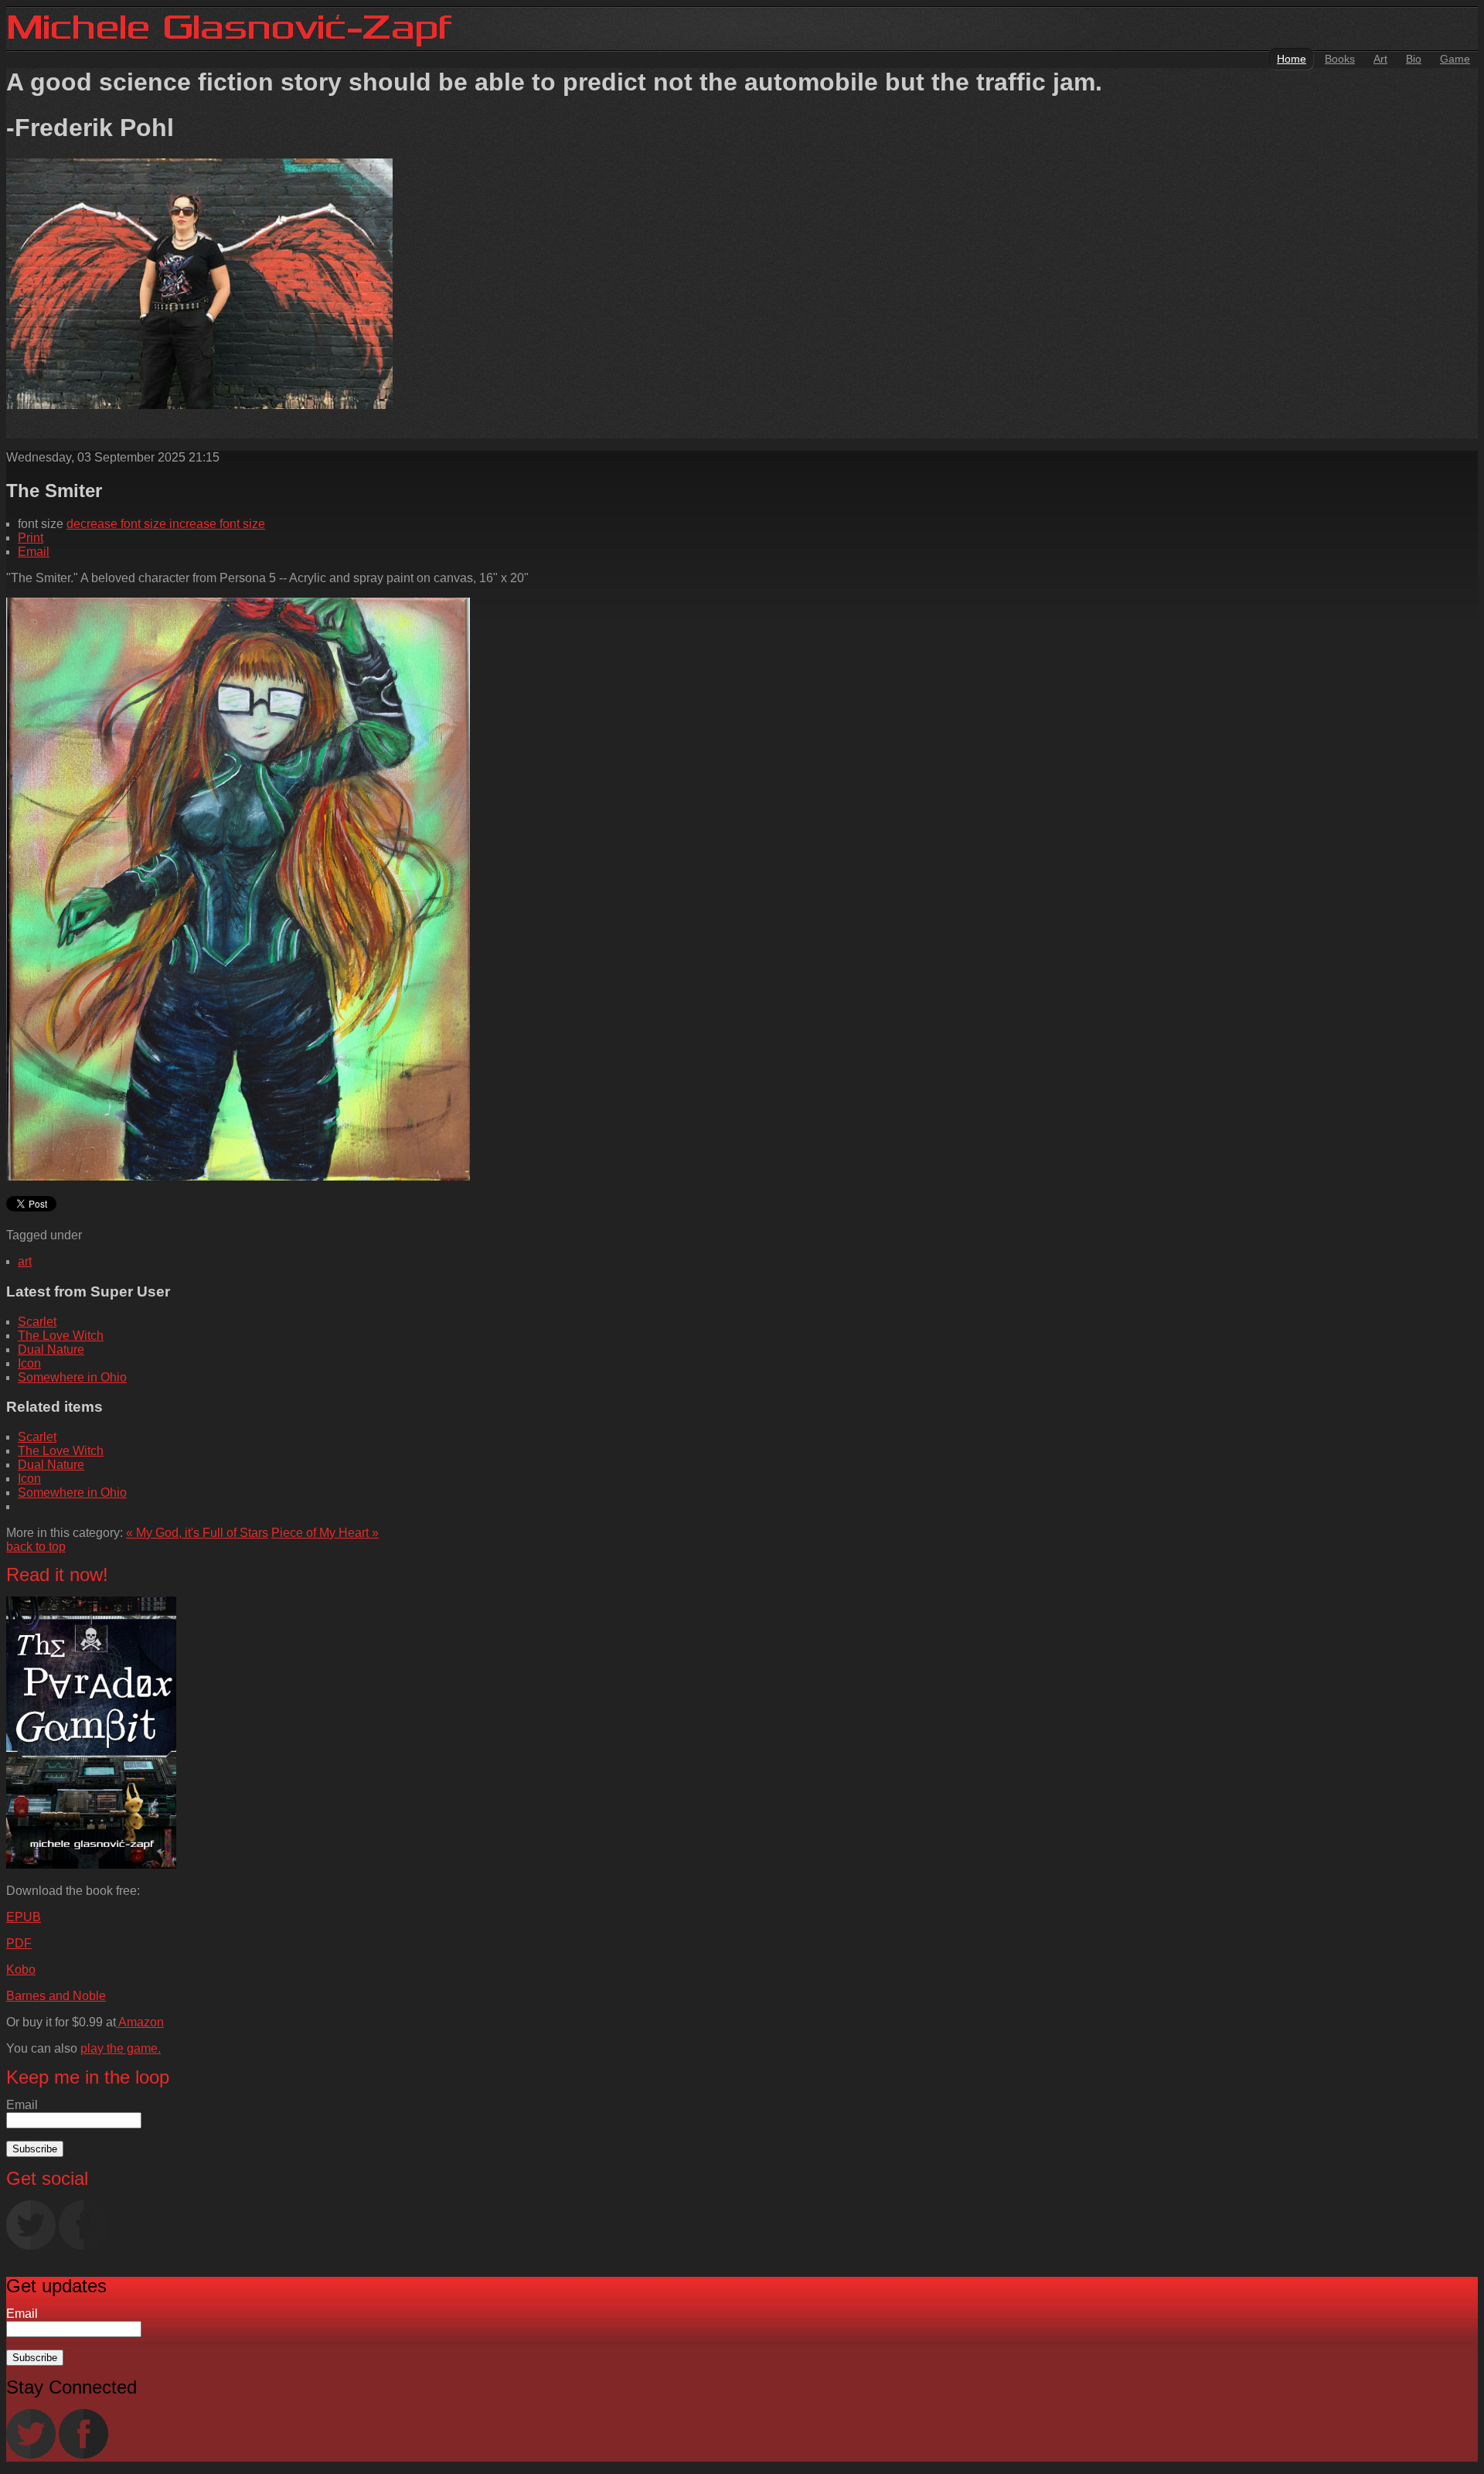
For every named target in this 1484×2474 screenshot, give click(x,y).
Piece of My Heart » (325, 1533)
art (25, 1261)
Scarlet (37, 1322)
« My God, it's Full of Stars (197, 1533)
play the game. (121, 2048)
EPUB (24, 1917)
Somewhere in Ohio (72, 1377)
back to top (36, 1547)
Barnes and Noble (56, 1996)
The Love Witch (61, 1336)
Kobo (21, 1970)
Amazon (140, 2022)
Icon (29, 1363)
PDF (19, 1943)
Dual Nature (51, 1349)
